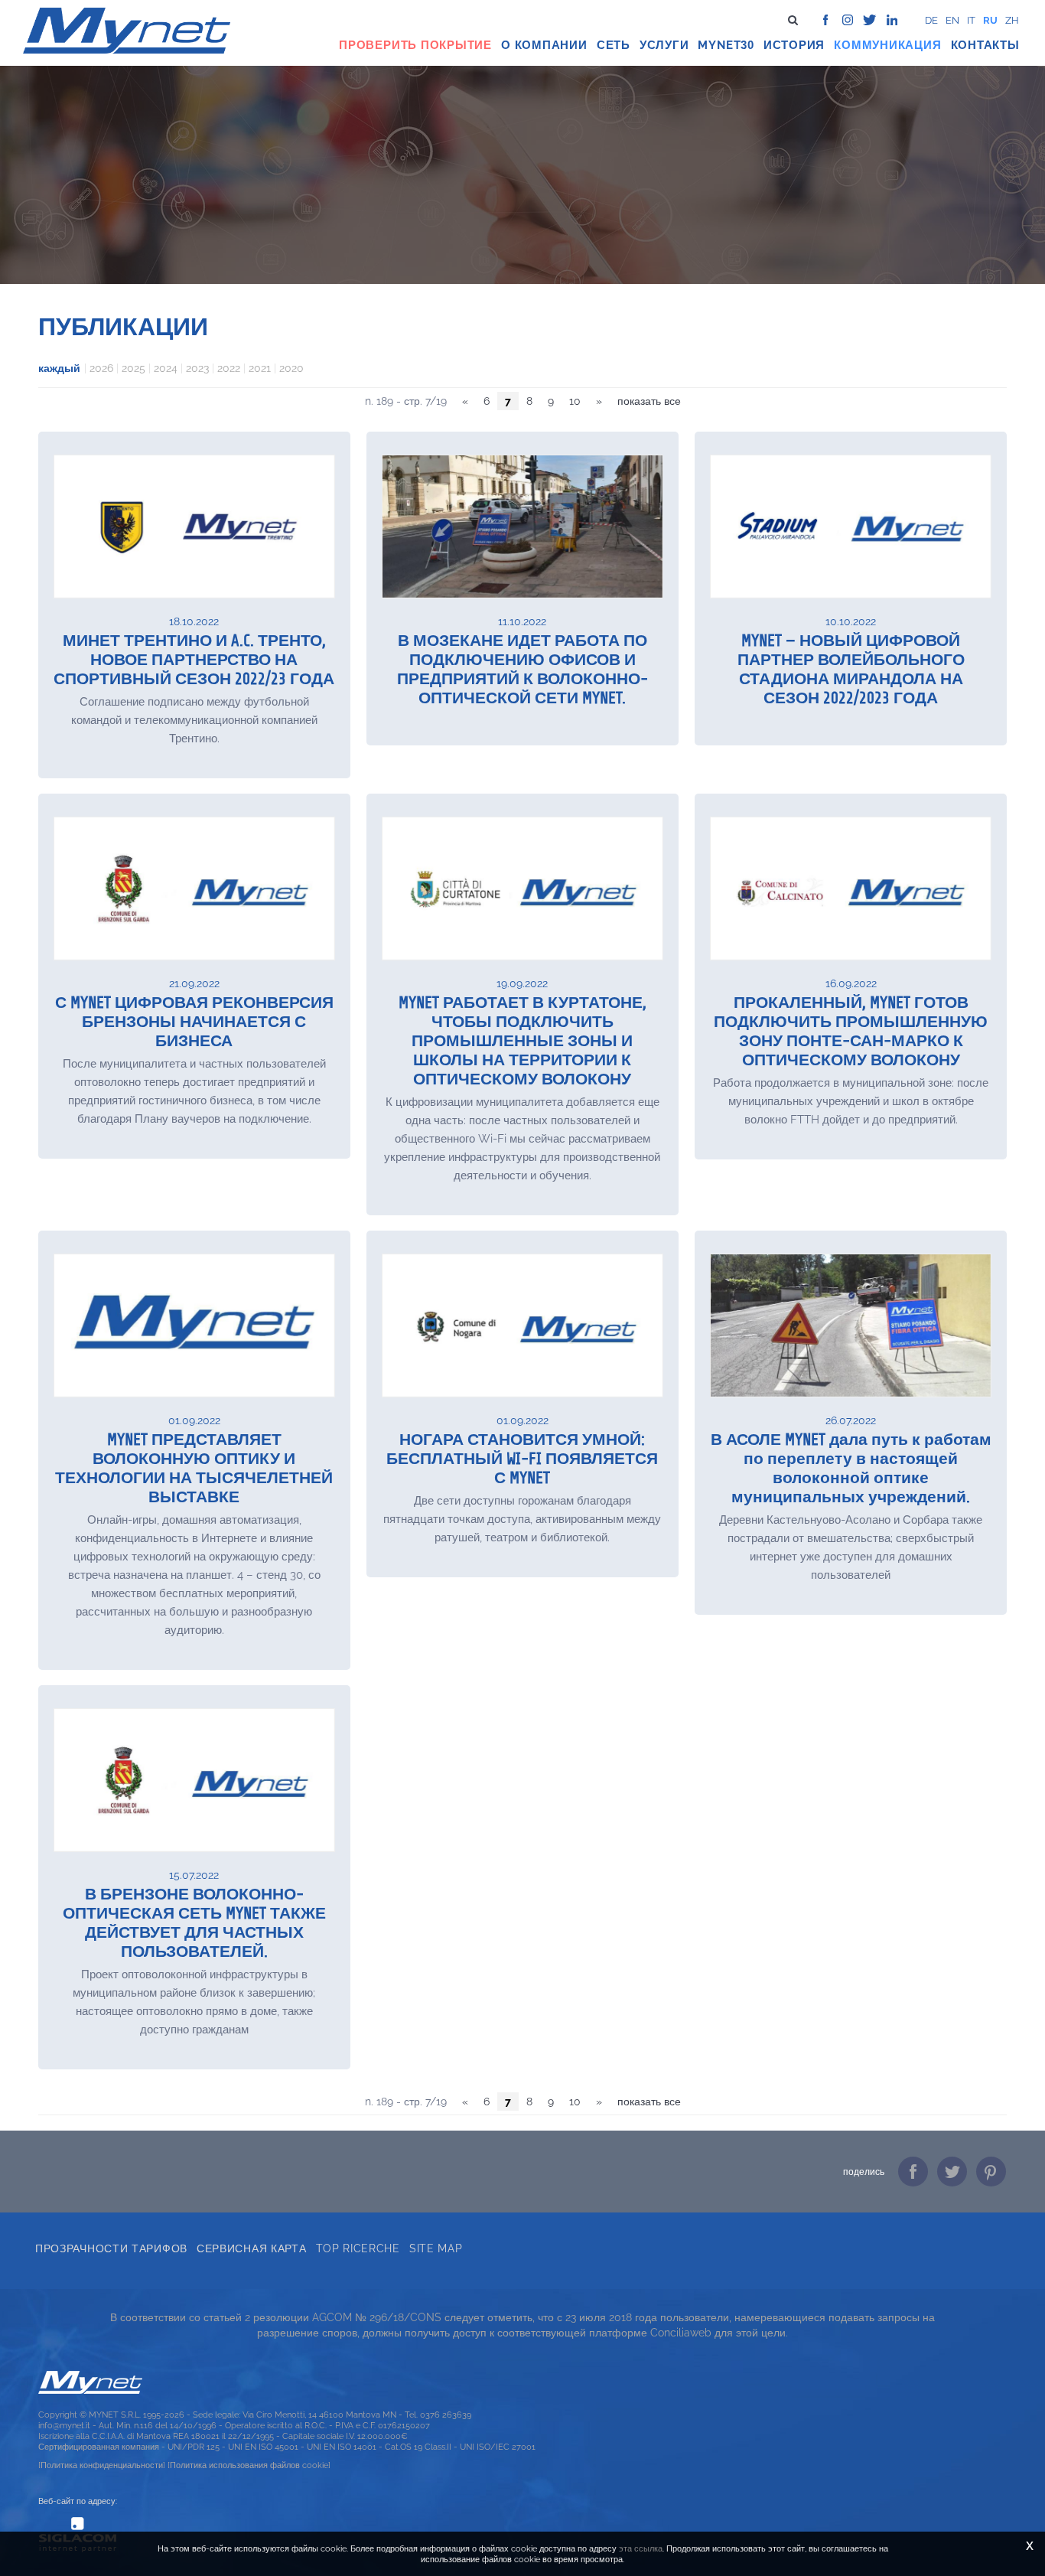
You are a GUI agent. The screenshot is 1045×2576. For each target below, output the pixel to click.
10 (575, 401)
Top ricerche (358, 2248)
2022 (229, 368)
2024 (166, 368)
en (952, 20)
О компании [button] (544, 45)
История (794, 45)
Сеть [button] (614, 45)
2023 (197, 368)
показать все (649, 401)
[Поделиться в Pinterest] (991, 2172)
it (971, 20)
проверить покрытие (415, 45)
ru (990, 20)
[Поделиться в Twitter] (952, 2172)
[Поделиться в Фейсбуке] (913, 2172)
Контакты (985, 45)
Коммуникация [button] (887, 45)
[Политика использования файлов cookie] (249, 2465)
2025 (133, 368)
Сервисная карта (252, 2248)
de (931, 20)
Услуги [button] (664, 45)
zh (1012, 20)
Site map (436, 2248)
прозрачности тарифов (111, 2248)
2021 (260, 368)
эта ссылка (641, 2548)
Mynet (719, 45)
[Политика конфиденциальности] (102, 2465)
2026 (101, 368)
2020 (291, 368)
